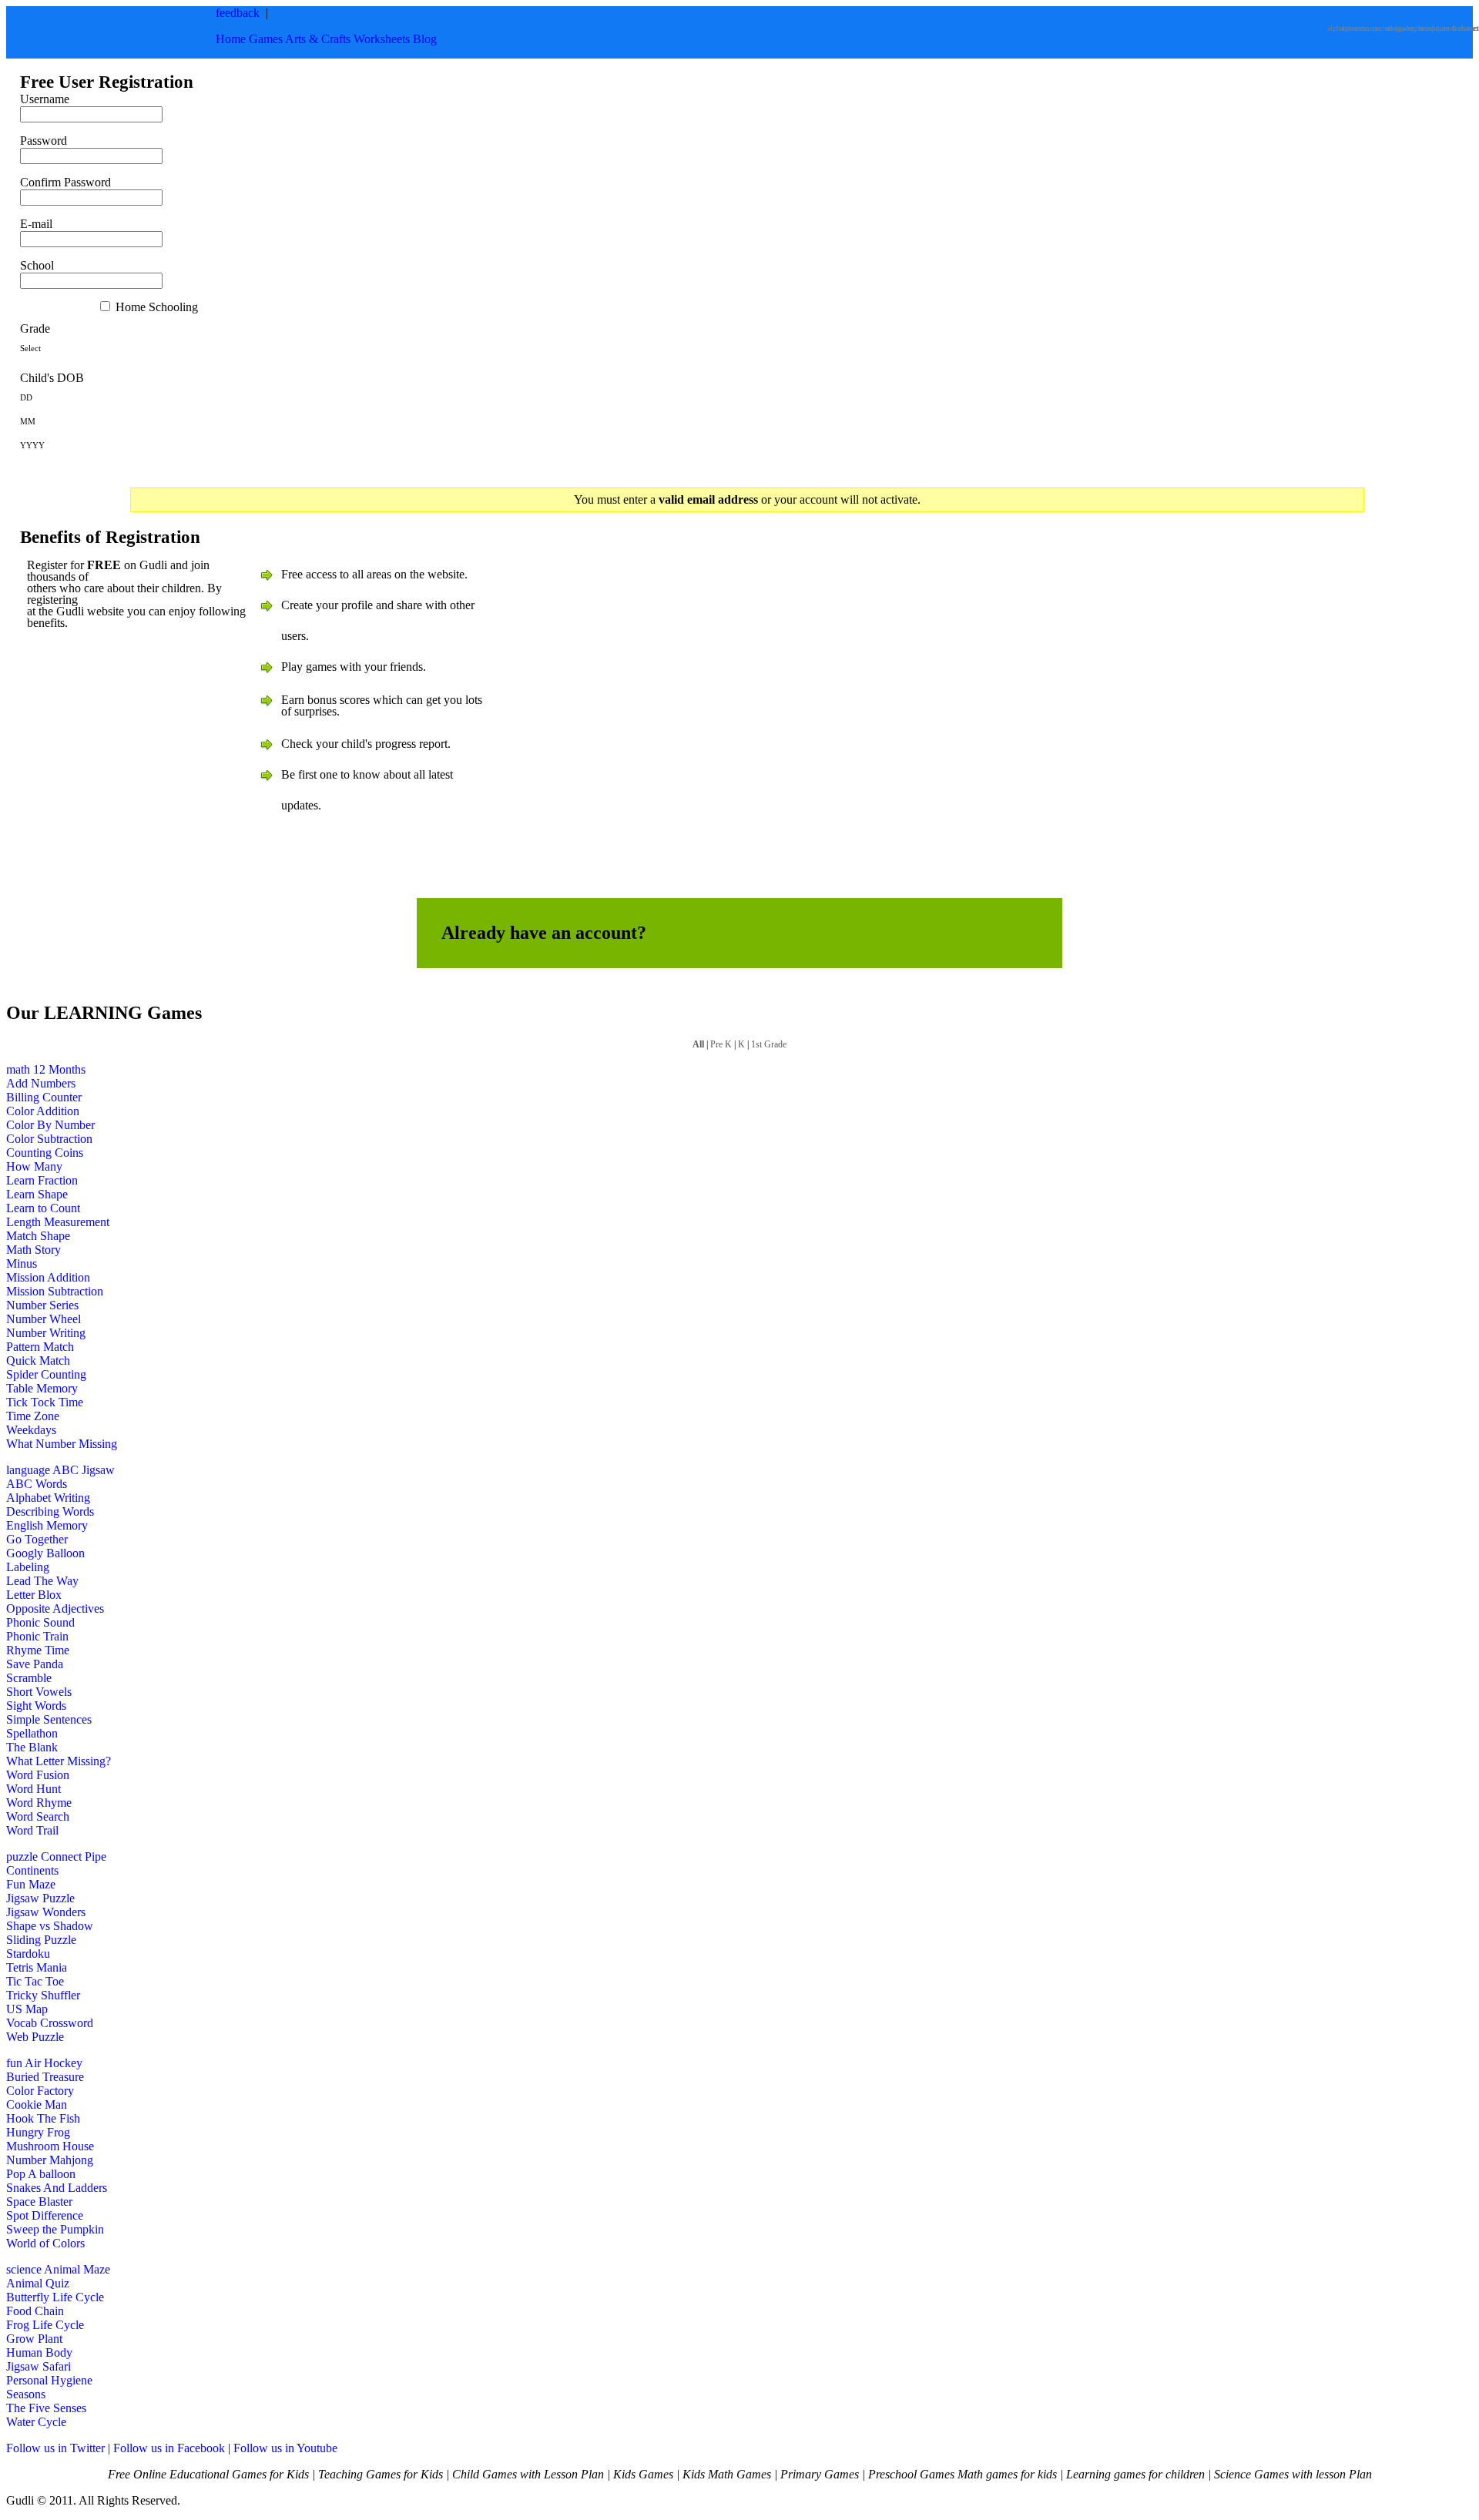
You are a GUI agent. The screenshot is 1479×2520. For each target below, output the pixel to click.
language (28, 1470)
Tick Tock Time (45, 1402)
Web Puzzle (35, 2037)
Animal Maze (77, 2269)
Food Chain (35, 2311)
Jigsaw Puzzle (40, 1898)
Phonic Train (37, 1636)
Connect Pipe (74, 1856)
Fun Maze (31, 1884)
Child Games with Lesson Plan (528, 2474)
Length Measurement (58, 1222)
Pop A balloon (41, 2174)
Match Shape (38, 1236)
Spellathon (32, 1733)
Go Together (37, 1539)
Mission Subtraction (55, 1291)
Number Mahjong (50, 2160)
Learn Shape (37, 1194)
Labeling (28, 1567)
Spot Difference (45, 2215)
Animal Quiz (38, 2283)
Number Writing (46, 1333)
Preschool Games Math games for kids (963, 2474)
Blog (425, 39)
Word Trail (32, 1830)
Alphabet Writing (48, 1498)
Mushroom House (50, 2146)
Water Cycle (36, 2422)
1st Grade (769, 1044)
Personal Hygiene (49, 2380)
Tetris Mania (37, 1967)
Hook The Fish (43, 2118)
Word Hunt (34, 1789)
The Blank (32, 1747)
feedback (238, 13)
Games (266, 39)
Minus (22, 1263)
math (18, 1069)
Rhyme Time (38, 1650)
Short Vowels (39, 1692)
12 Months (59, 1069)
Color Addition (43, 1111)
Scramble (29, 1678)
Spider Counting (46, 1374)
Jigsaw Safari (39, 2366)
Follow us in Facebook (169, 2448)
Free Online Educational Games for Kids (208, 2474)
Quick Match (38, 1361)
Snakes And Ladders (57, 2188)
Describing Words (50, 1511)
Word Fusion (38, 1775)
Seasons (26, 2394)
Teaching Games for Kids (381, 2474)
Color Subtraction (49, 1139)
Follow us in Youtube (285, 2448)
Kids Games (643, 2474)
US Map (27, 2009)
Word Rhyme (39, 1803)
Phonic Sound (40, 1622)
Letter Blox (34, 1595)
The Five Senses (46, 2408)
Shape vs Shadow (50, 1926)
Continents (32, 1870)
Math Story (34, 1250)
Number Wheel (44, 1319)
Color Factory (40, 2091)
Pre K (721, 1044)
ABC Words (37, 1484)
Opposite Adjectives (55, 1609)
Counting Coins (45, 1153)
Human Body (39, 2352)
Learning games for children (1135, 2474)
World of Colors (45, 2243)
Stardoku (28, 1954)
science (24, 2269)
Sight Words (36, 1706)
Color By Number (50, 1125)
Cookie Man (37, 2104)
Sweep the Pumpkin (55, 2229)
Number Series (42, 1305)
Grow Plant (34, 2339)
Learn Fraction (42, 1180)
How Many (34, 1166)
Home (231, 39)
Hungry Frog (38, 2132)
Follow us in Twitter (55, 2448)
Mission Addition (48, 1277)
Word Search (38, 1816)
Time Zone (33, 1416)
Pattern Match (40, 1347)
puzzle (22, 1856)
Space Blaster (39, 2202)
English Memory (47, 1525)
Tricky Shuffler (43, 1995)
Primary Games (820, 2474)
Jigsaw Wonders (46, 1912)
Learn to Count (43, 1208)
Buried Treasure (45, 2077)
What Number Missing (62, 1444)
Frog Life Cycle (45, 2325)
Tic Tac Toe (35, 1981)
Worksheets (382, 39)
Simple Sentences (49, 1719)
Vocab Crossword (50, 2023)
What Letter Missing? (59, 1761)
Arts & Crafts (318, 39)
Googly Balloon (45, 1553)
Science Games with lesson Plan (1293, 2474)
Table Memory (42, 1388)
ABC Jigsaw (84, 1470)
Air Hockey (54, 2063)
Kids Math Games (727, 2474)
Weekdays (31, 1430)
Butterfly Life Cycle (55, 2297)
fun (14, 2063)
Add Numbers (41, 1083)
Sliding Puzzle (41, 1940)
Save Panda (35, 1664)
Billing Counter (44, 1097)
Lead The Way (42, 1581)
